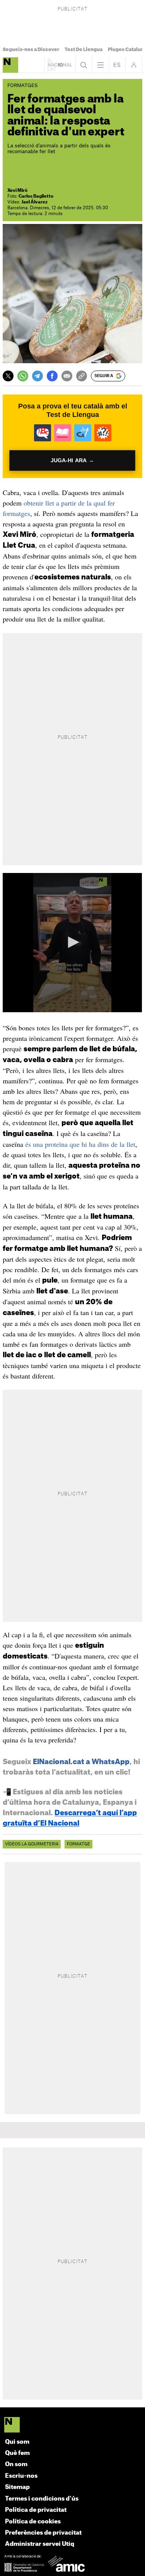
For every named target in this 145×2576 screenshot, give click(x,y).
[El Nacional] (72, 2425)
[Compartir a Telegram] (38, 376)
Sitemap (17, 2487)
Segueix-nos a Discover (31, 50)
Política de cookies (33, 2522)
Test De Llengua (84, 50)
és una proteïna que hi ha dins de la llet (80, 1144)
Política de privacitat (36, 2510)
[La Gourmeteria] (10, 65)
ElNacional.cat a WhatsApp (81, 1762)
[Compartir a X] (8, 376)
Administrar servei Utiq (40, 2544)
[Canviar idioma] (117, 65)
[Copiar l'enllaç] (82, 376)
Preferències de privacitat (43, 2533)
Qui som (17, 2442)
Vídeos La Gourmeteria (32, 1844)
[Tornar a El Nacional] (60, 65)
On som (16, 2464)
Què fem (17, 2453)
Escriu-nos (21, 2476)
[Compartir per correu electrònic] (67, 376)
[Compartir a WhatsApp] (23, 376)
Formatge (78, 1844)
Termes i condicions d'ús (42, 2499)
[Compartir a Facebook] (52, 376)
